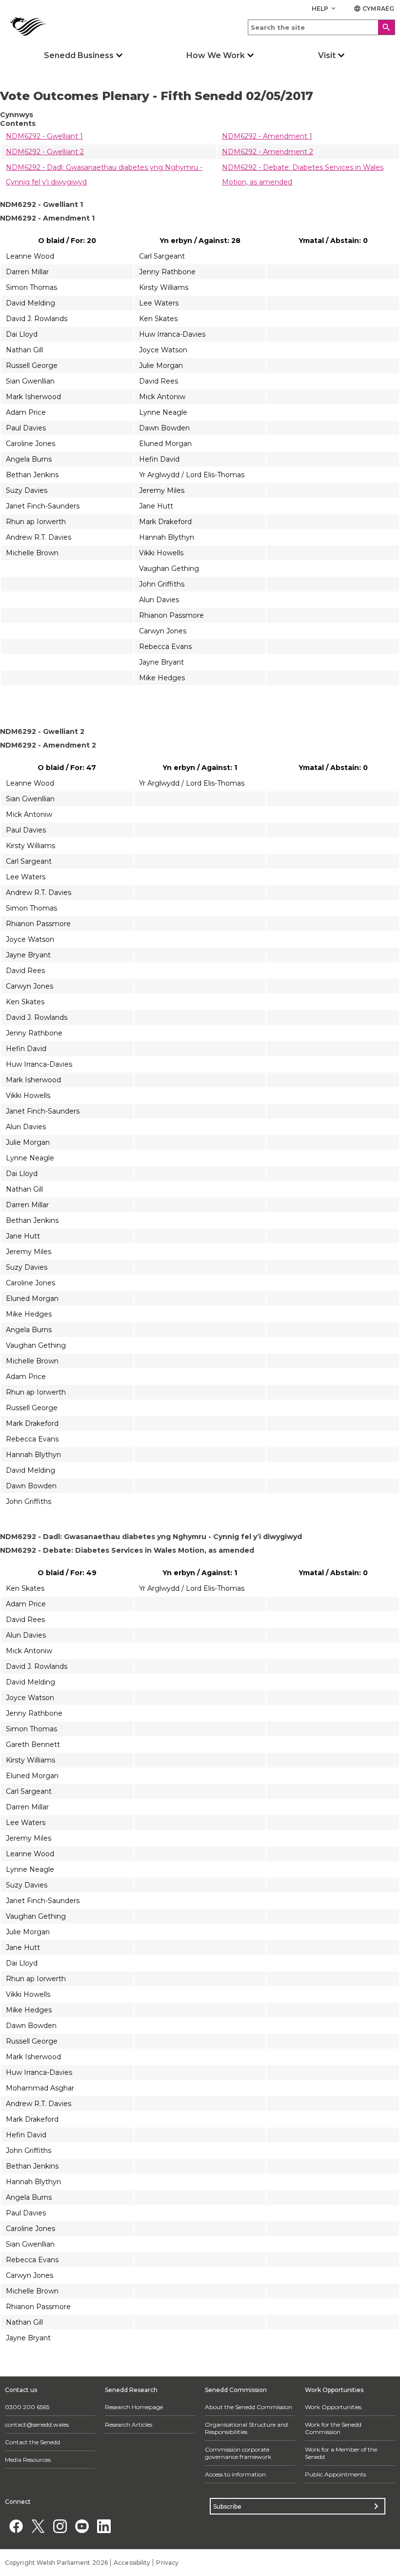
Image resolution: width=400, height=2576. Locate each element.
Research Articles (129, 2424)
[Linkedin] (104, 2526)
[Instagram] (60, 2526)
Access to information (235, 2474)
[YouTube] (82, 2526)
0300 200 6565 (27, 2407)
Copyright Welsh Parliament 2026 (56, 2563)
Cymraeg (374, 9)
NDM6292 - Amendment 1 (267, 136)
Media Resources (28, 2460)
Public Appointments (335, 2474)
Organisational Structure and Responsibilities (246, 2428)
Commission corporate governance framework (238, 2453)
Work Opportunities (333, 2407)
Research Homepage (134, 2407)
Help (325, 9)
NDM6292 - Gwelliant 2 (45, 152)
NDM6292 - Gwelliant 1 (44, 136)
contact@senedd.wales (37, 2424)
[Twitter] (38, 2526)
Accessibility (132, 2563)
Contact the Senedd (32, 2442)
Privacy (167, 2563)
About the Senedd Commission (249, 2407)
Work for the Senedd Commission (333, 2428)
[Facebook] (16, 2526)
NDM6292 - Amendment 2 (268, 152)
